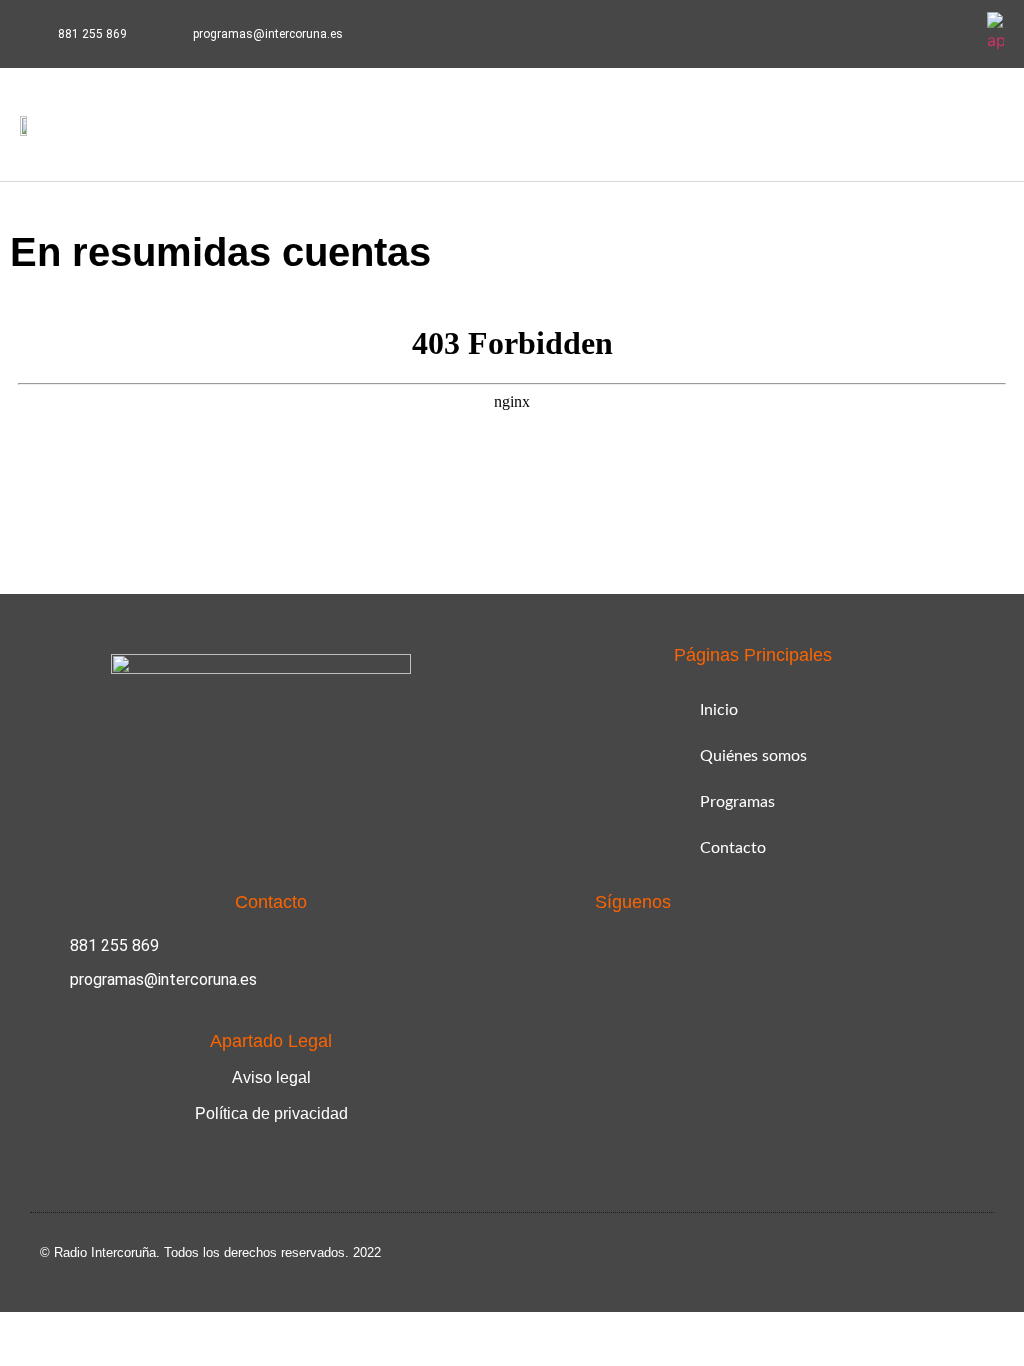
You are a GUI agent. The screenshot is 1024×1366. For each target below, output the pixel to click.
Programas (737, 802)
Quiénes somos (753, 756)
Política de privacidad (271, 1113)
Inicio (719, 710)
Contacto (733, 848)
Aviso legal (271, 1077)
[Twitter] (954, 34)
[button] (900, 124)
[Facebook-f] (907, 34)
